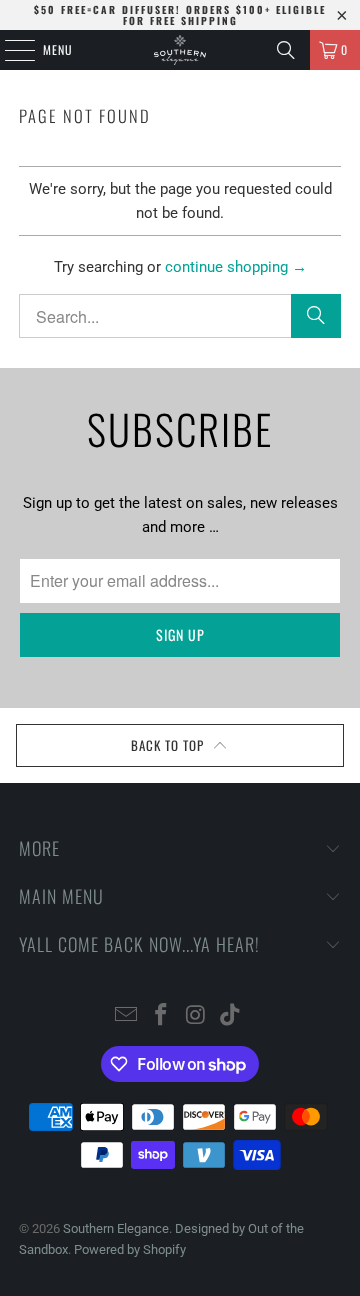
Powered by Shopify (130, 1249)
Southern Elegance (116, 1228)
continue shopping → (236, 267)
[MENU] (9, 50)
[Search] (286, 50)
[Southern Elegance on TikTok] (231, 1016)
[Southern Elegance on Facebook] (162, 1016)
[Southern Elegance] (180, 50)
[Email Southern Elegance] (127, 1016)
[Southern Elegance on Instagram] (197, 1016)
